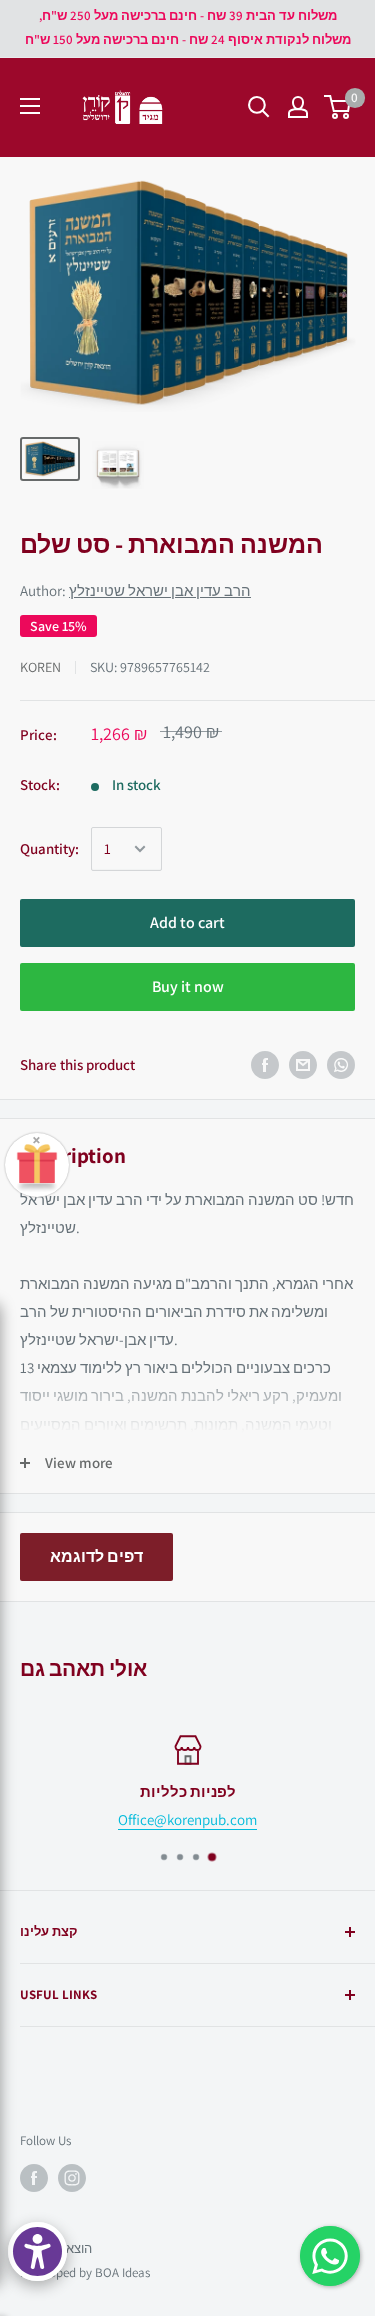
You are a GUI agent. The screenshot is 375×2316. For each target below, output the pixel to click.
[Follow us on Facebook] (34, 2178)
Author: (135, 590)
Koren (40, 667)
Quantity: (49, 848)
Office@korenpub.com (187, 1819)
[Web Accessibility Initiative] (37, 2251)
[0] (338, 107)
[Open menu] (30, 106)
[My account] (298, 107)
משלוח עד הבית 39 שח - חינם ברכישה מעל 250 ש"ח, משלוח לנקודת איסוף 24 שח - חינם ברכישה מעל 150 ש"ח (188, 27)
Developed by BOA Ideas (85, 2272)
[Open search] (259, 107)
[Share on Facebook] (265, 1065)
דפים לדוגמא (96, 1556)
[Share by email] (303, 1065)
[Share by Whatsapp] (341, 1065)
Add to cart (187, 922)
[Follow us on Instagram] (72, 2178)
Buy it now (188, 986)
